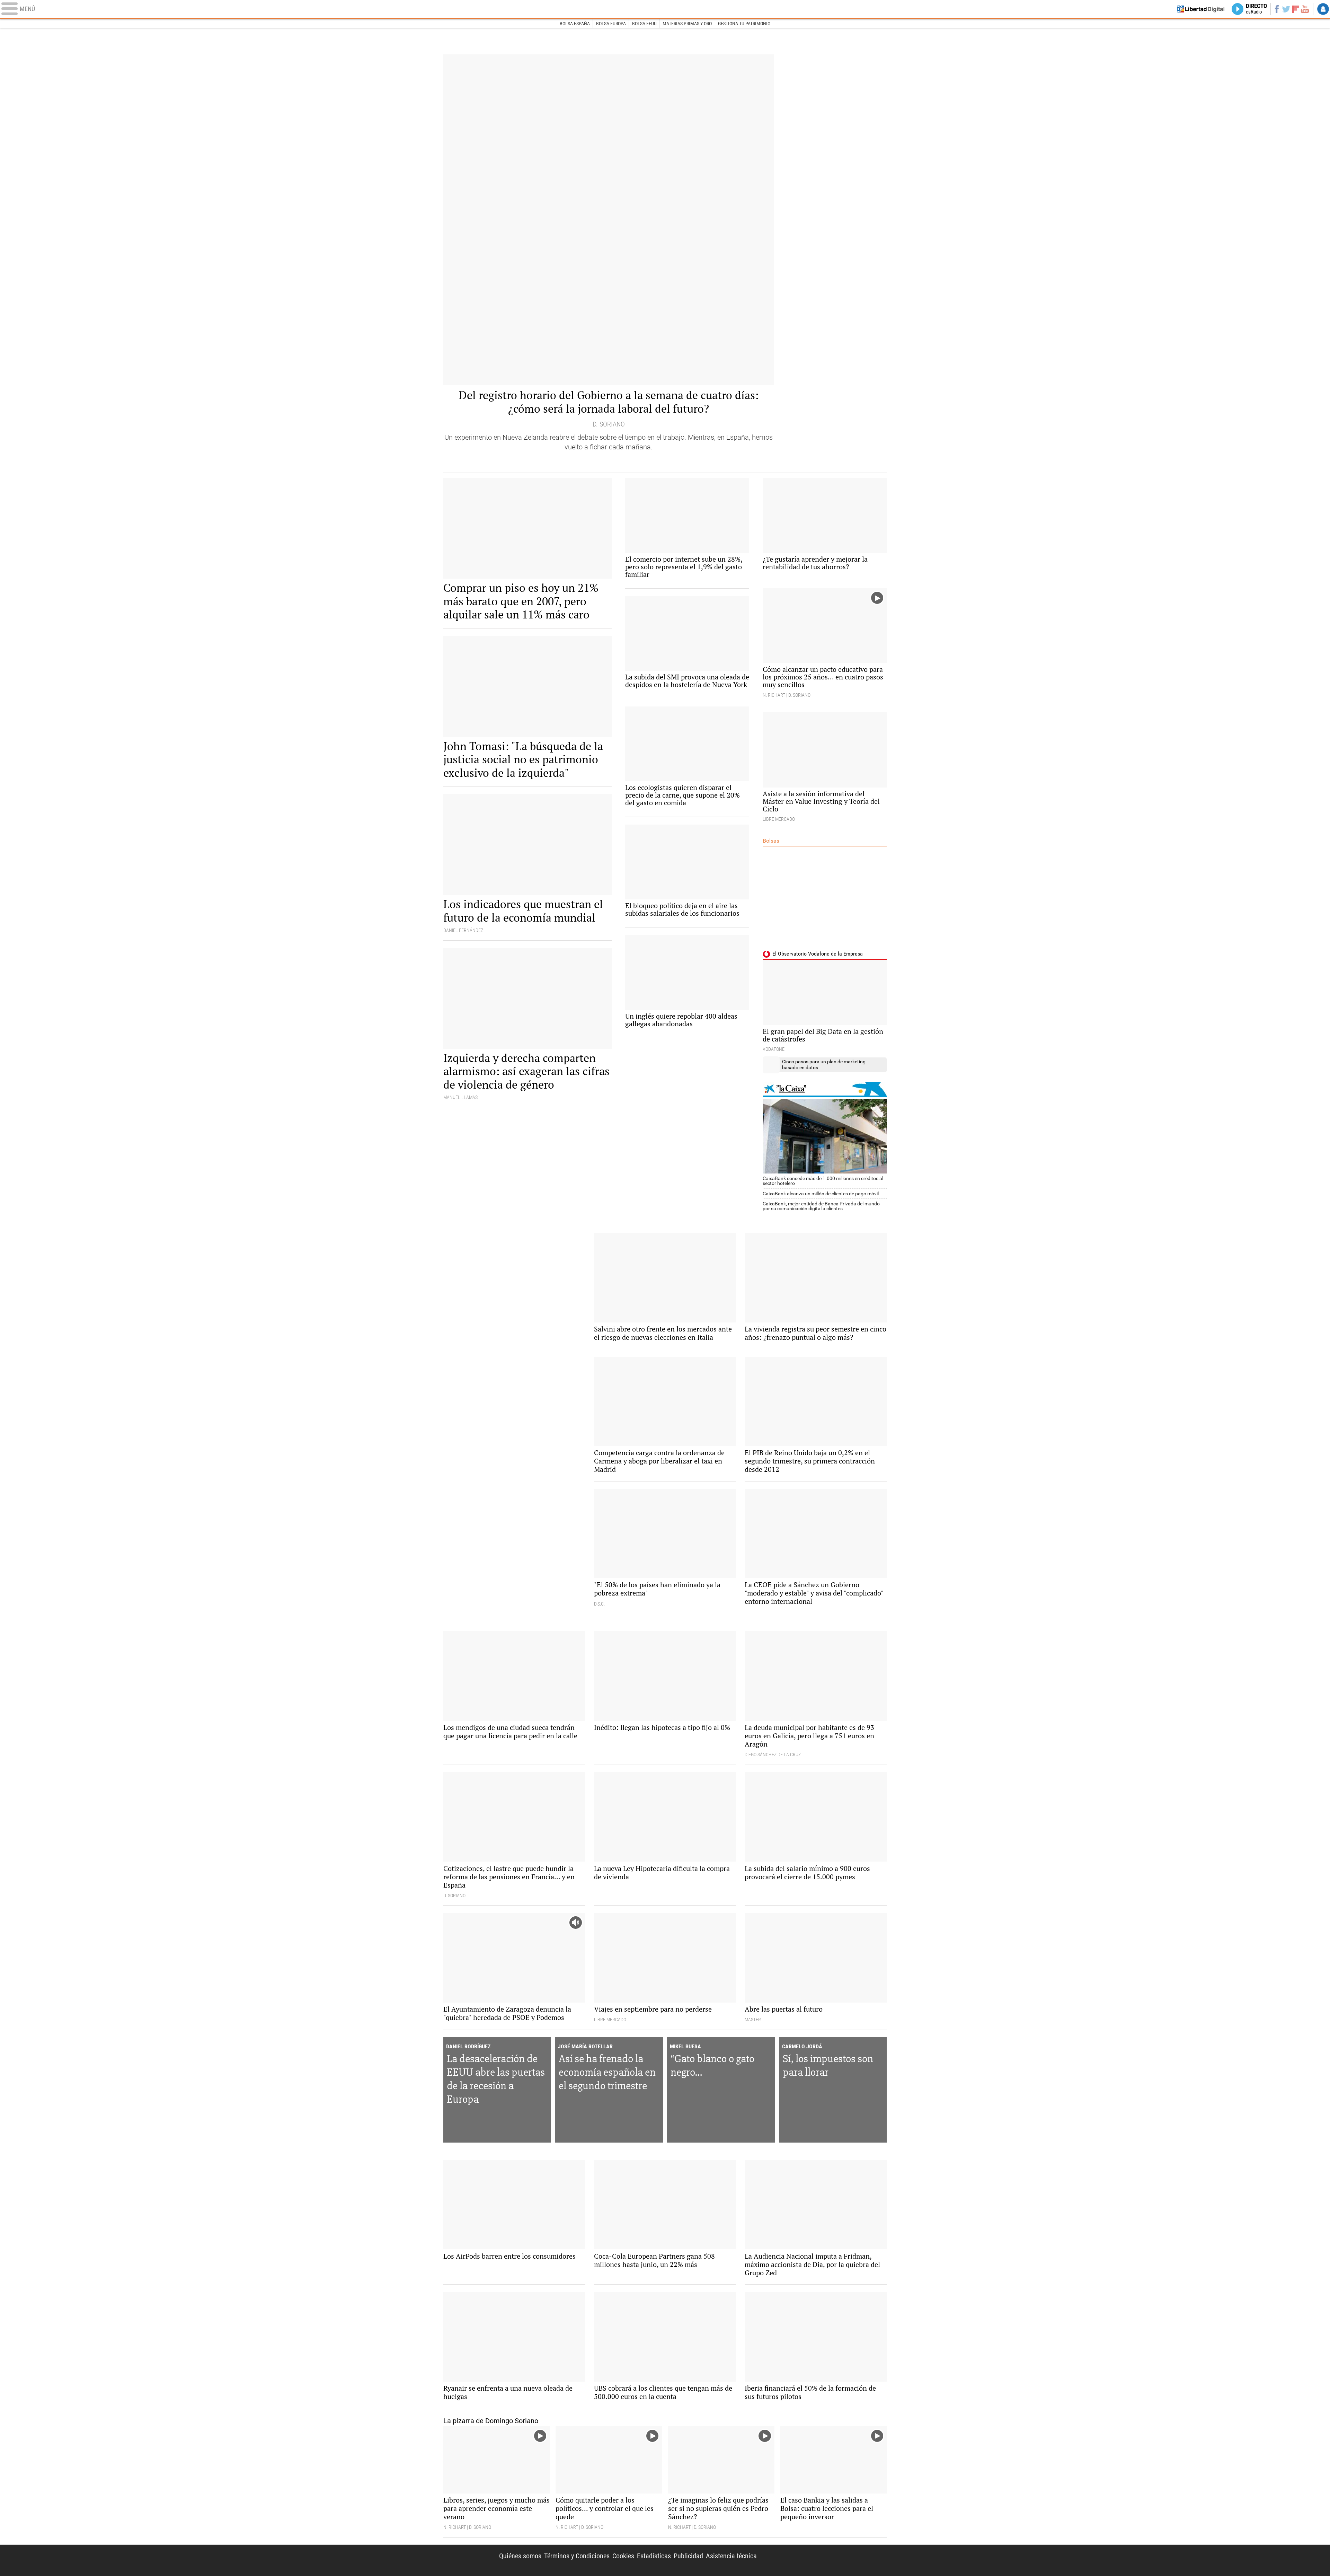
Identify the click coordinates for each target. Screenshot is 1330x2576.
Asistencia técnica (731, 2556)
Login (1323, 9)
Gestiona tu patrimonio (744, 24)
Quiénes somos (520, 2556)
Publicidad (688, 2556)
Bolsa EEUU (644, 24)
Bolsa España (575, 24)
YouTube (1305, 9)
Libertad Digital (827, 2560)
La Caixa (825, 1089)
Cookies (623, 2556)
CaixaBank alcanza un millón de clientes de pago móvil (821, 1194)
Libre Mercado (665, 9)
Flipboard (1296, 9)
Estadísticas (654, 2556)
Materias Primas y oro (687, 24)
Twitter (1286, 9)
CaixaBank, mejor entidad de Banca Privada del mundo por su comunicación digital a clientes (821, 1206)
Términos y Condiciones (577, 2556)
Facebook (1276, 9)
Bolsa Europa (611, 24)
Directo (1256, 9)
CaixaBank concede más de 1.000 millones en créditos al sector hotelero (823, 1181)
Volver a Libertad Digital (1201, 9)
